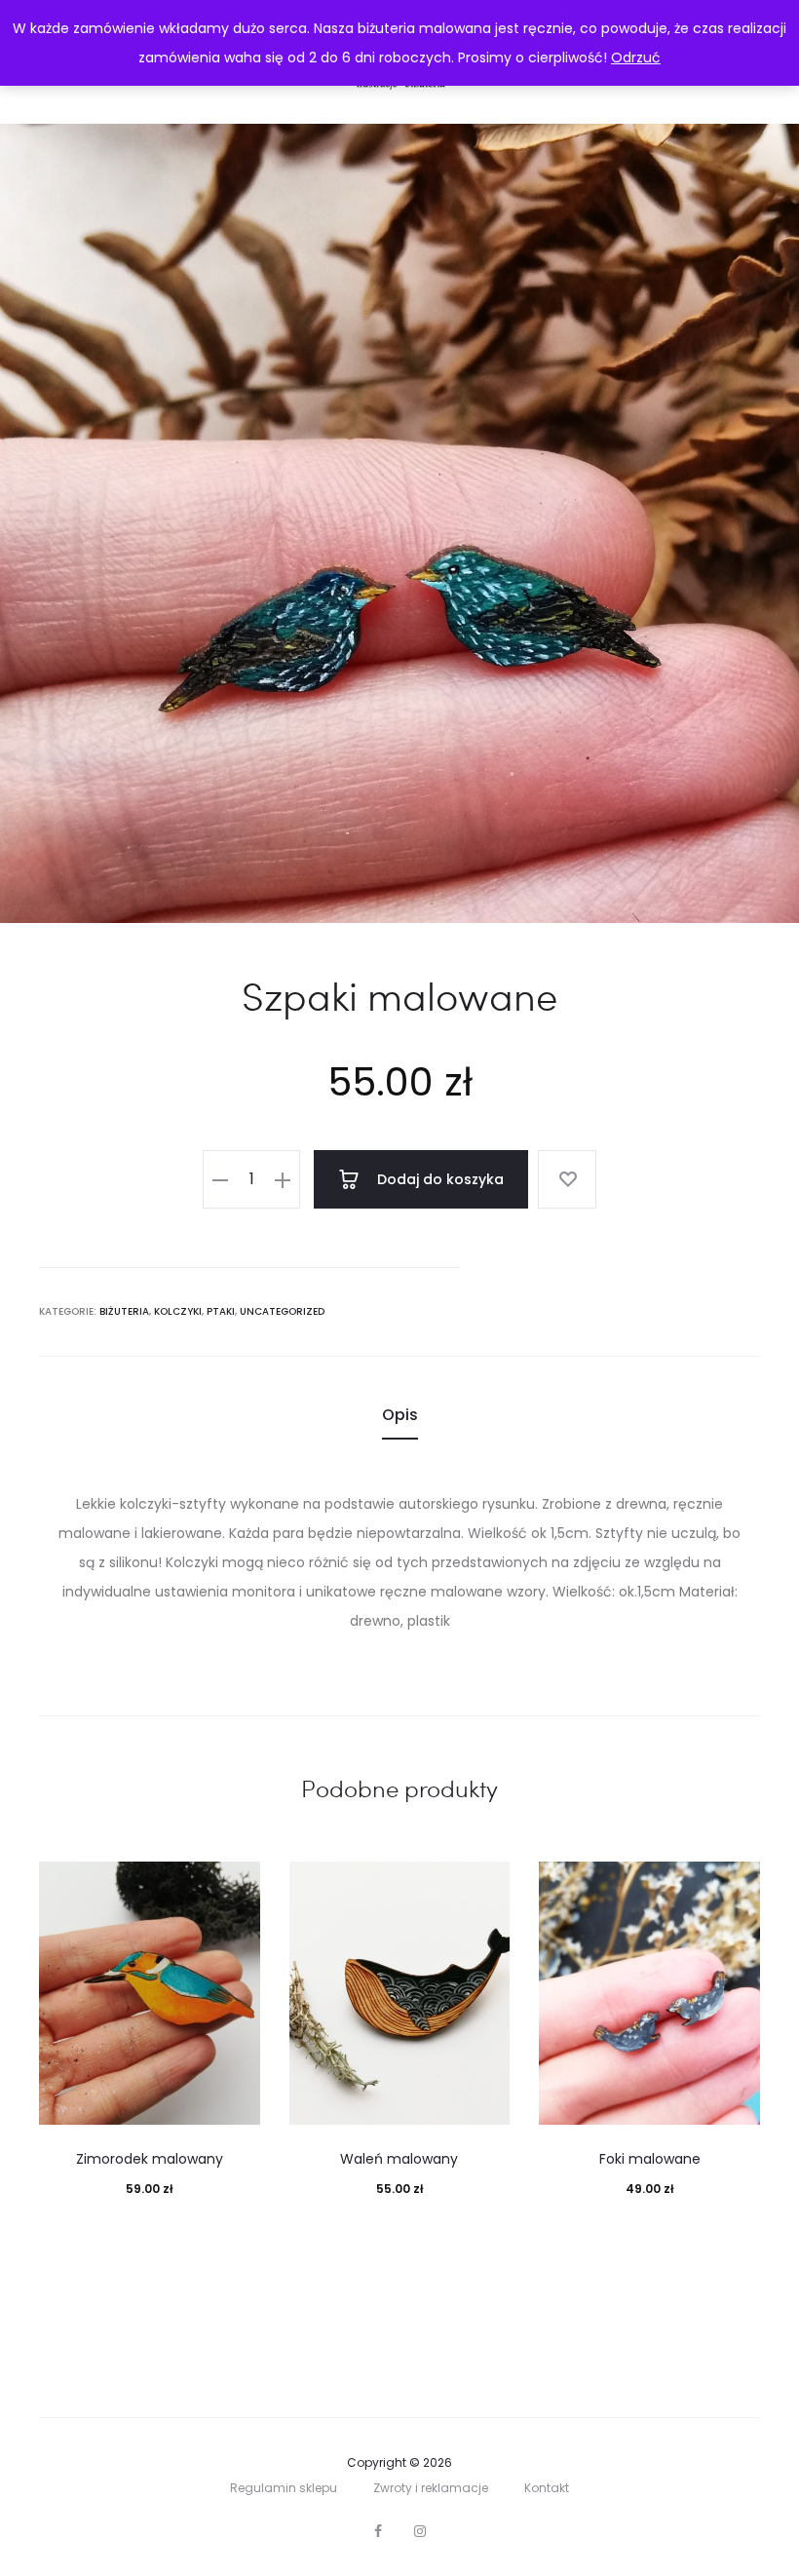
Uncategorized (282, 1311)
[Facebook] (378, 2531)
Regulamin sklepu (284, 2488)
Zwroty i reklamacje (431, 2488)
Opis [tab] (400, 1415)
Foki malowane (650, 2159)
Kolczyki (178, 1311)
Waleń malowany (399, 2159)
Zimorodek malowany (150, 2159)
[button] (220, 1179)
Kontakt (547, 2488)
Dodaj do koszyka (438, 1179)
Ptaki (221, 1311)
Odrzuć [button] (636, 58)
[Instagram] (420, 2531)
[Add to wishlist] (567, 1179)
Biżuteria (124, 1311)
